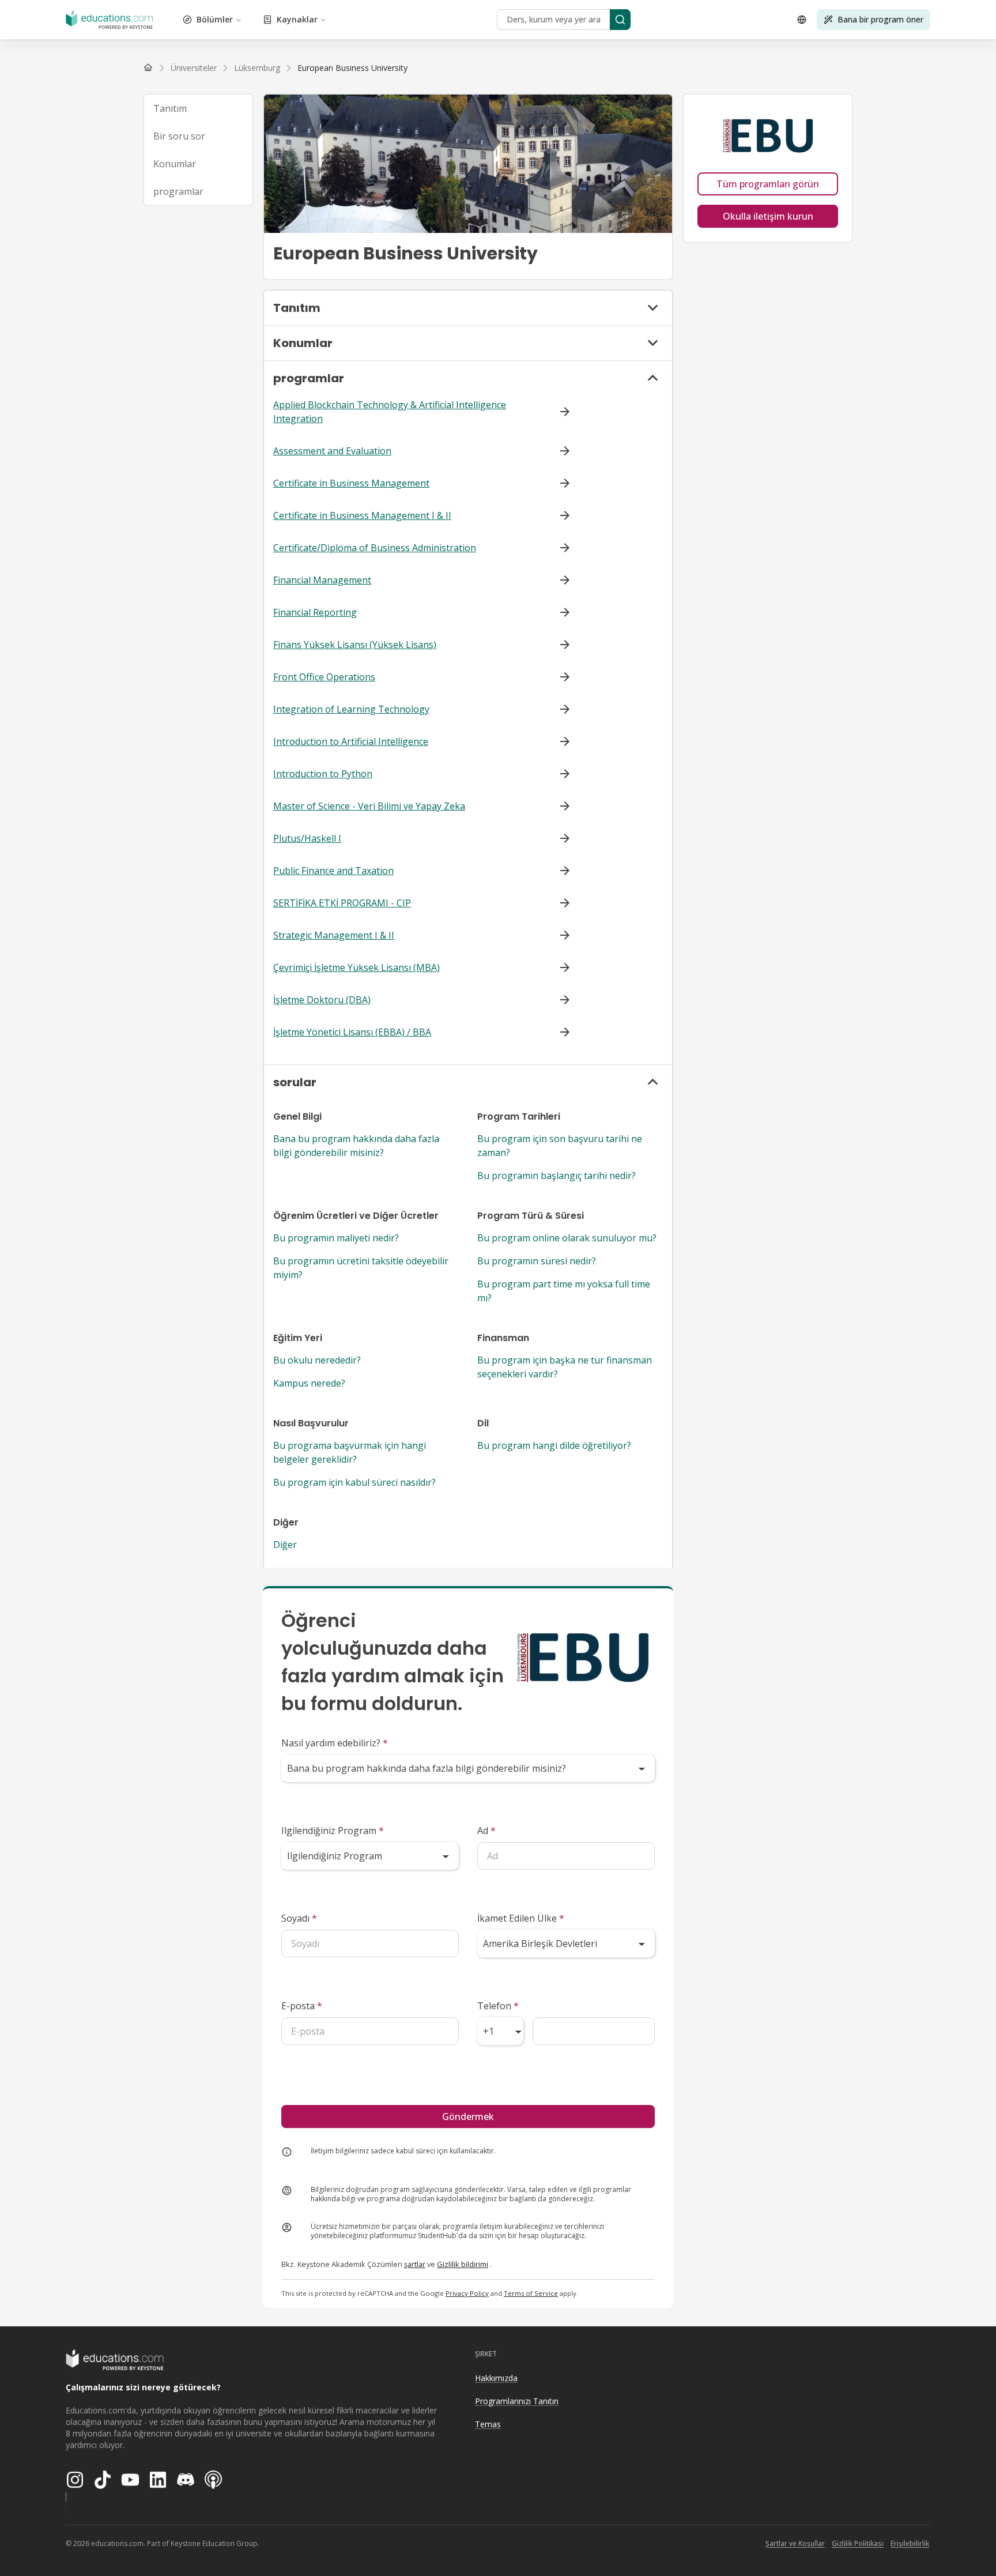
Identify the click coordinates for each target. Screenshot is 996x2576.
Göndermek (468, 2116)
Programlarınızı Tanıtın (517, 2401)
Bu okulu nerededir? (317, 1360)
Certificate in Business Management (351, 483)
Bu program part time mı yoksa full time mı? (564, 1291)
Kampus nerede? (309, 1383)
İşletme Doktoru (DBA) (322, 1000)
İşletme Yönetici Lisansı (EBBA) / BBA (352, 1032)
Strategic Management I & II (334, 935)
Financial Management (322, 580)
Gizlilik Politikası (858, 2543)
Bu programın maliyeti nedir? (336, 1238)
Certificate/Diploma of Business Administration (375, 548)
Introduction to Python (323, 774)
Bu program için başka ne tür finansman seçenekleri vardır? (565, 1367)
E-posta (302, 2006)
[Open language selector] (802, 20)
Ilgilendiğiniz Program (333, 1831)
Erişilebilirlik (910, 2543)
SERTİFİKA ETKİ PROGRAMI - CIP (342, 903)
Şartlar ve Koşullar (795, 2543)
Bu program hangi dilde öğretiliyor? (554, 1445)
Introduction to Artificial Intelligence (351, 741)
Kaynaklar (297, 19)
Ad (486, 1831)
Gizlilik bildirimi (463, 2264)
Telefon (498, 2006)
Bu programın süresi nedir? (537, 1261)
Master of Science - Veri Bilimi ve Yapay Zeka (369, 806)
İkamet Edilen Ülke (521, 1918)
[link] (352, 68)
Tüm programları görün (768, 184)
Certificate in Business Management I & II (362, 515)
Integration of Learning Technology (351, 709)
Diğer (285, 1545)
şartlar (415, 2264)
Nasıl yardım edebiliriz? (335, 1743)
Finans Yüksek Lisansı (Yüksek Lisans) (355, 645)
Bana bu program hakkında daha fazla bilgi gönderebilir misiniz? (356, 1146)
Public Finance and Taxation (333, 871)
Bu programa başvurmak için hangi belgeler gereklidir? (350, 1452)
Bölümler (215, 19)
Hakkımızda (496, 2378)
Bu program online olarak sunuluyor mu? (567, 1238)
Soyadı (299, 1918)
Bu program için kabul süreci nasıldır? (354, 1482)
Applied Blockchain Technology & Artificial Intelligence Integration (390, 412)
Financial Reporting (315, 612)
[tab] (198, 108)
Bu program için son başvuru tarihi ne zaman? (560, 1146)
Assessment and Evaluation (332, 451)
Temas (488, 2424)
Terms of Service (531, 2293)
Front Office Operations (324, 677)
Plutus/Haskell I (307, 838)
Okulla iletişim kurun (768, 216)
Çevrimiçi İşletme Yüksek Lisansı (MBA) (356, 967)
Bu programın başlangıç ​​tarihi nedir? (557, 1176)
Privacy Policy (467, 2293)
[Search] (620, 20)
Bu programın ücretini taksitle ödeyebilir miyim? (361, 1268)
